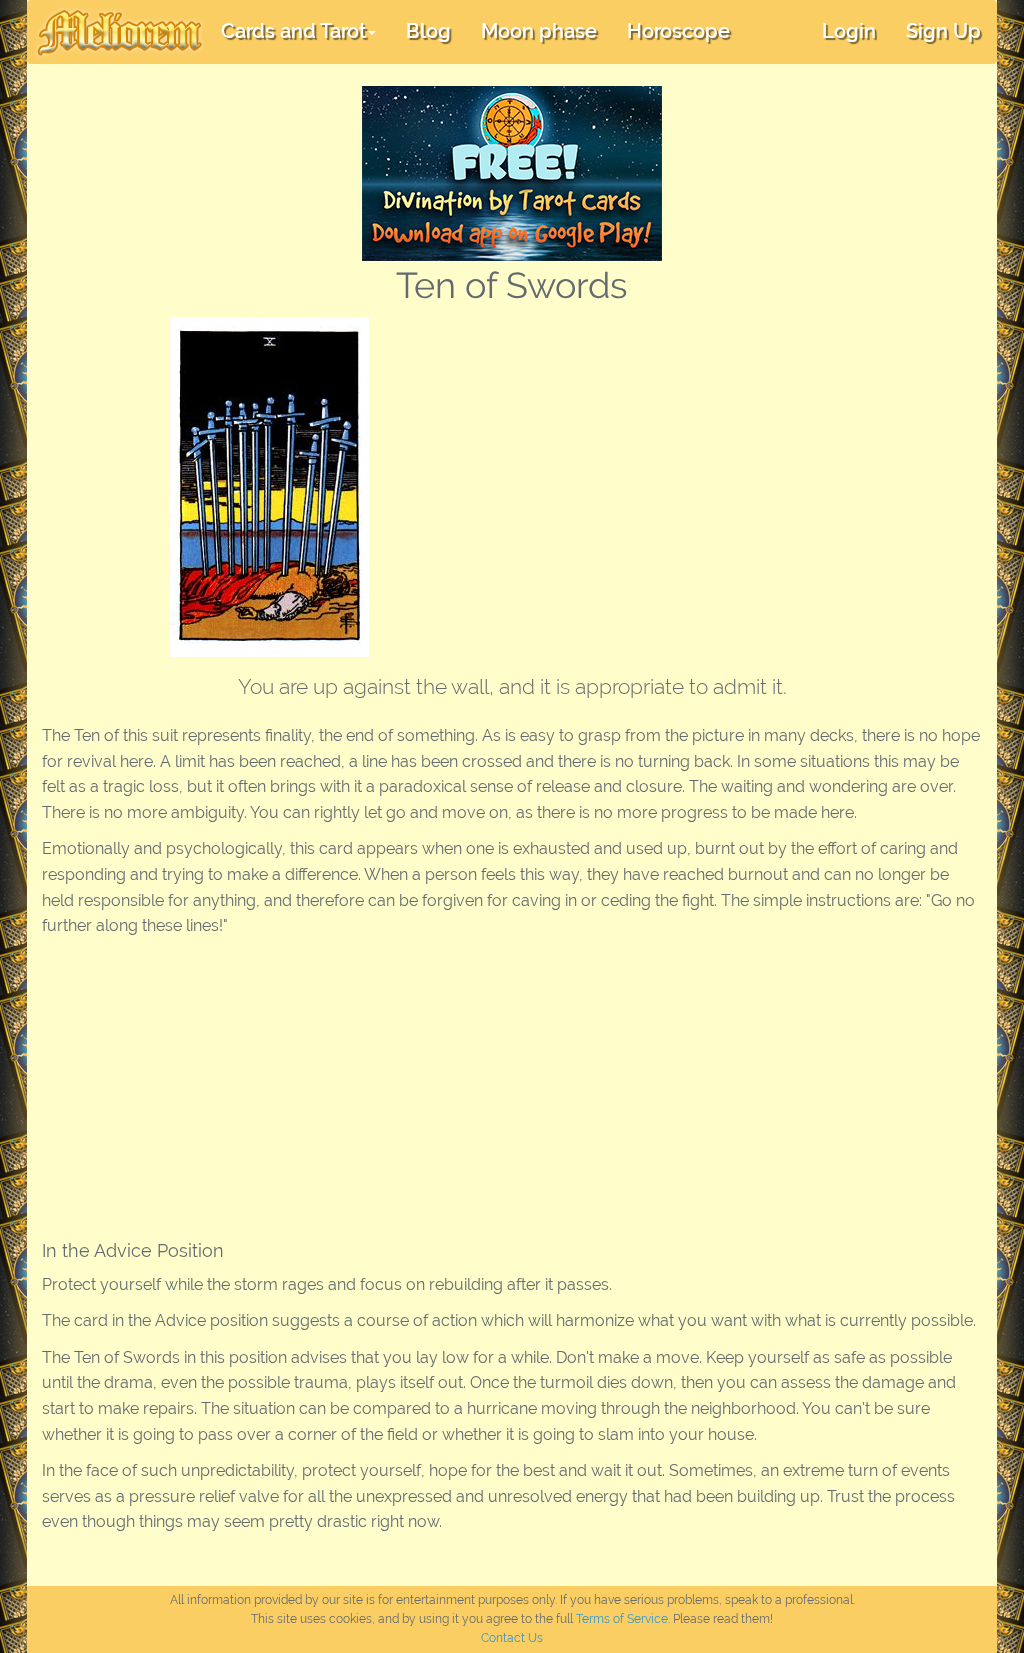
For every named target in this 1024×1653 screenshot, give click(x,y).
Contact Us (512, 1638)
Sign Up (943, 31)
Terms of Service (622, 1619)
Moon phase (539, 31)
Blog (428, 31)
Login (849, 31)
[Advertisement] (714, 467)
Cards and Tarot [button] (293, 31)
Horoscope (678, 31)
